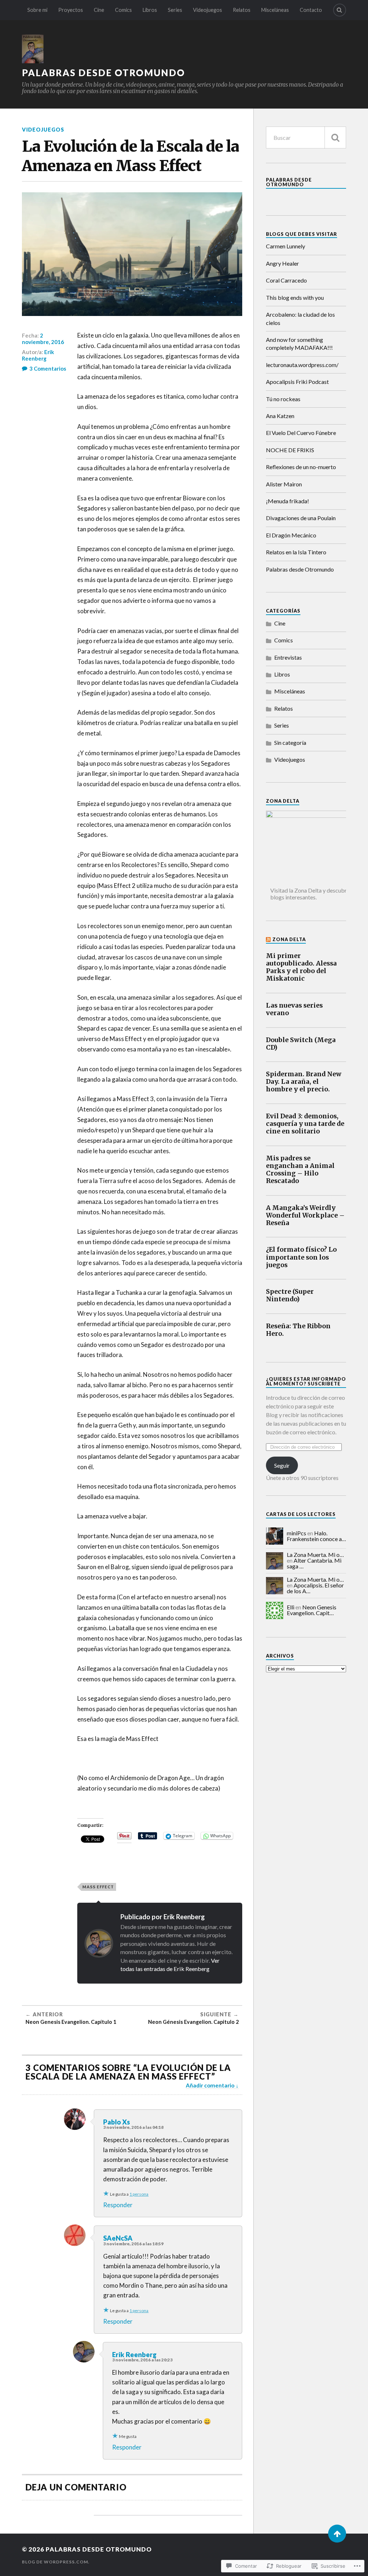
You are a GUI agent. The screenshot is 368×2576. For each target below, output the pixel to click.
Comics (123, 10)
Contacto (311, 10)
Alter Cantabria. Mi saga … (314, 1563)
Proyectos (71, 10)
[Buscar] (335, 137)
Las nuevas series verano (294, 1009)
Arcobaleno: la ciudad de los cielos (300, 318)
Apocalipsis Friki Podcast (297, 382)
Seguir (282, 1465)
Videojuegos (208, 10)
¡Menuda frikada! (287, 501)
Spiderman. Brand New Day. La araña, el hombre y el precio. (304, 1082)
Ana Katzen (280, 416)
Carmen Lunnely (286, 246)
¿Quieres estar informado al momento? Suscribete (306, 1381)
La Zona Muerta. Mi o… (315, 1555)
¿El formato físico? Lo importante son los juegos (301, 1257)
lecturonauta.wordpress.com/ (302, 365)
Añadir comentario (210, 2085)
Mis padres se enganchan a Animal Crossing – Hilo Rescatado (300, 1170)
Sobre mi (37, 10)
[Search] (340, 10)
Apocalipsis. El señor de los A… (315, 1588)
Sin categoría (290, 742)
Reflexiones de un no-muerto (301, 467)
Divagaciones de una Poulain (301, 518)
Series (175, 10)
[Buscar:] (306, 137)
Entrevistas (288, 657)
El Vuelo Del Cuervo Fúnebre (301, 433)
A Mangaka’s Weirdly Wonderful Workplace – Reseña (305, 1216)
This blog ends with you (295, 297)
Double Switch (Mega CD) (301, 1044)
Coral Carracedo (286, 280)
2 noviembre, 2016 (43, 339)
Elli (291, 1607)
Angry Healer (282, 263)
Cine (99, 10)
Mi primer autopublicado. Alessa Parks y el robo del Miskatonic (301, 967)
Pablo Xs (117, 2122)
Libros (150, 10)
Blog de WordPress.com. (56, 2562)
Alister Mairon (284, 484)
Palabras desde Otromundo (103, 73)
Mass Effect (98, 1887)
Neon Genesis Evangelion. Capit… (312, 1610)
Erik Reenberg (38, 355)
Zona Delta (289, 939)
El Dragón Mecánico (291, 535)
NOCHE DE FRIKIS (290, 450)
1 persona (139, 2194)
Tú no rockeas (283, 399)
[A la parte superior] (337, 2534)
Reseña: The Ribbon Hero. (298, 1330)
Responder (118, 2205)
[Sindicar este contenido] (269, 939)
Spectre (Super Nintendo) (290, 1296)
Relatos (242, 10)
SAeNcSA (118, 2238)
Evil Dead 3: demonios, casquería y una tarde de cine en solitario (305, 1124)
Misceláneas (275, 10)
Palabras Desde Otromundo (289, 182)
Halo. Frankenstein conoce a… (316, 1536)
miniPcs (296, 1533)
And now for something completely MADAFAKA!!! (299, 343)
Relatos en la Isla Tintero (296, 552)
